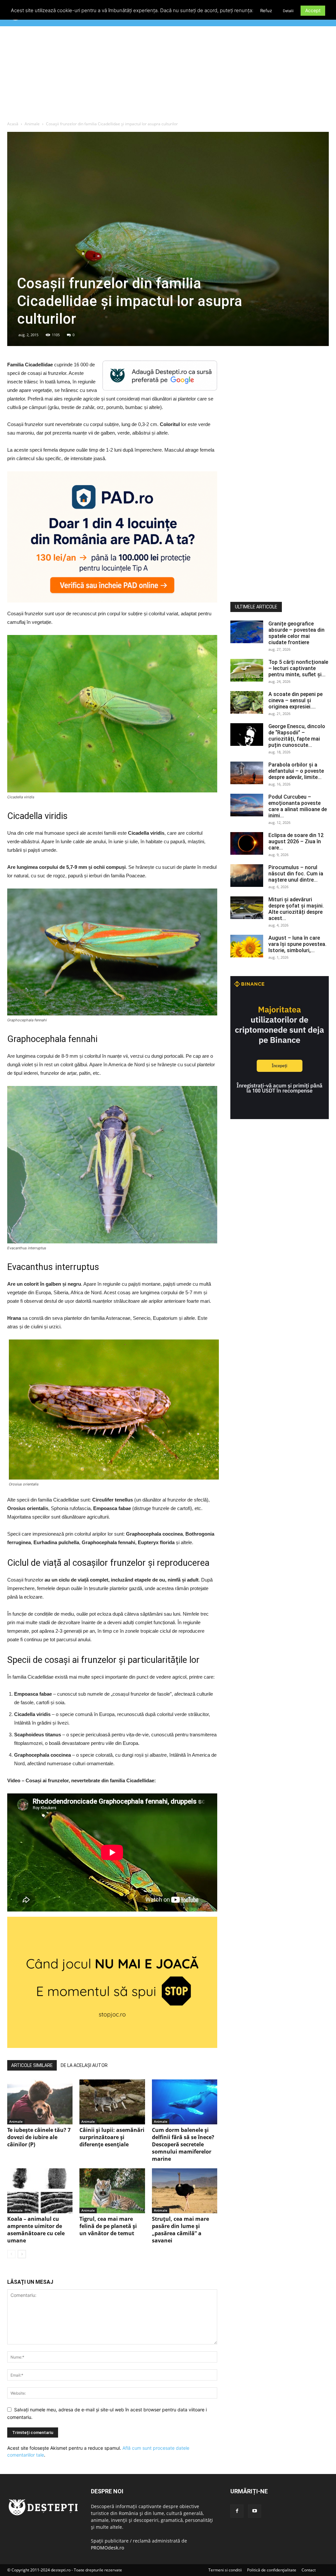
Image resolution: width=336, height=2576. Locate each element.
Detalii (288, 11)
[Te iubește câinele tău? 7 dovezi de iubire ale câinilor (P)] (40, 2102)
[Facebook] (237, 2511)
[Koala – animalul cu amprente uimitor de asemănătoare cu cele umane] (40, 2191)
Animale (32, 124)
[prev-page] (11, 2254)
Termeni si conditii (225, 2570)
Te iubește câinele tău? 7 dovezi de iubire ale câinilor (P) (39, 2137)
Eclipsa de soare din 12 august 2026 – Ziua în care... (296, 841)
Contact (309, 2570)
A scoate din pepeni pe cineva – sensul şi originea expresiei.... (295, 700)
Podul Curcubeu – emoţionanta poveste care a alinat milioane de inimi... (298, 806)
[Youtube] (255, 2511)
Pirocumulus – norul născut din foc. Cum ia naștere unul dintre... (296, 874)
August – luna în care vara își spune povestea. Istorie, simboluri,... (297, 944)
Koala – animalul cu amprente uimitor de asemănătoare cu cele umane (36, 2230)
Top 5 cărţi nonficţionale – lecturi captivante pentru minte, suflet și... (298, 668)
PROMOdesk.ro (107, 2548)
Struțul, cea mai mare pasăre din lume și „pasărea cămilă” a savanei (180, 2230)
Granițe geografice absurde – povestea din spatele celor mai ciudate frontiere (296, 633)
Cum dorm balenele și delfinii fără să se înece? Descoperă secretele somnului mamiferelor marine (183, 2144)
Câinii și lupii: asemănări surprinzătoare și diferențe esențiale (112, 2137)
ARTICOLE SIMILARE (32, 2065)
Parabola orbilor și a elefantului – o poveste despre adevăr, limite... (296, 771)
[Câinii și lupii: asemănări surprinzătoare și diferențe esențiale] (112, 2102)
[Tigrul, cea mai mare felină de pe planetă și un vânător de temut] (112, 2191)
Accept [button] (313, 10)
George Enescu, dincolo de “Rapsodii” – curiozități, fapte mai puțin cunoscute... (297, 736)
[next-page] (22, 2254)
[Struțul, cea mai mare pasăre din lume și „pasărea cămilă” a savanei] (185, 2191)
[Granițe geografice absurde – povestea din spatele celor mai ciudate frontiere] (247, 632)
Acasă (13, 124)
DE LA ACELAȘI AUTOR (84, 2065)
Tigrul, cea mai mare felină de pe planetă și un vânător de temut (108, 2226)
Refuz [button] (266, 10)
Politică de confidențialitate (272, 2570)
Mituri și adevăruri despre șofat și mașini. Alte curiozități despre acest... (296, 909)
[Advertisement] (168, 75)
